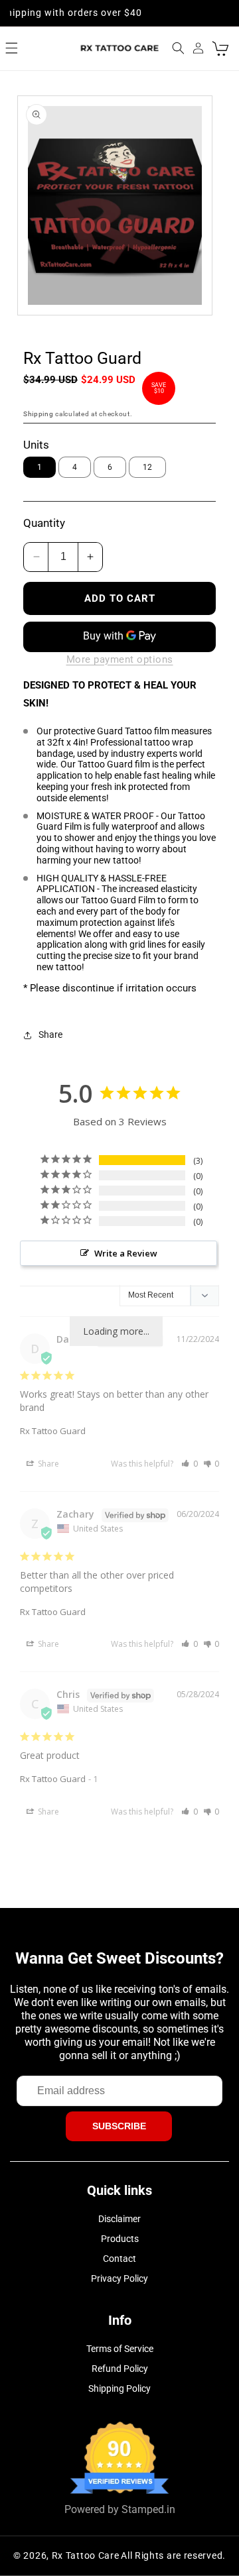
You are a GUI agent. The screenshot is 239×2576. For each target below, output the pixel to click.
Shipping (39, 414)
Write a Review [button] (126, 1253)
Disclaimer (119, 2219)
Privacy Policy (119, 2278)
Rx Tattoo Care (86, 2555)
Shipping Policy (119, 2388)
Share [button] (50, 1035)
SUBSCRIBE (119, 2126)
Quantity (44, 523)
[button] (12, 48)
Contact (119, 2259)
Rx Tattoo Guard (53, 1431)
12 (147, 467)
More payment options (120, 659)
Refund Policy (120, 2369)
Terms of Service (120, 2349)
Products (120, 2239)
